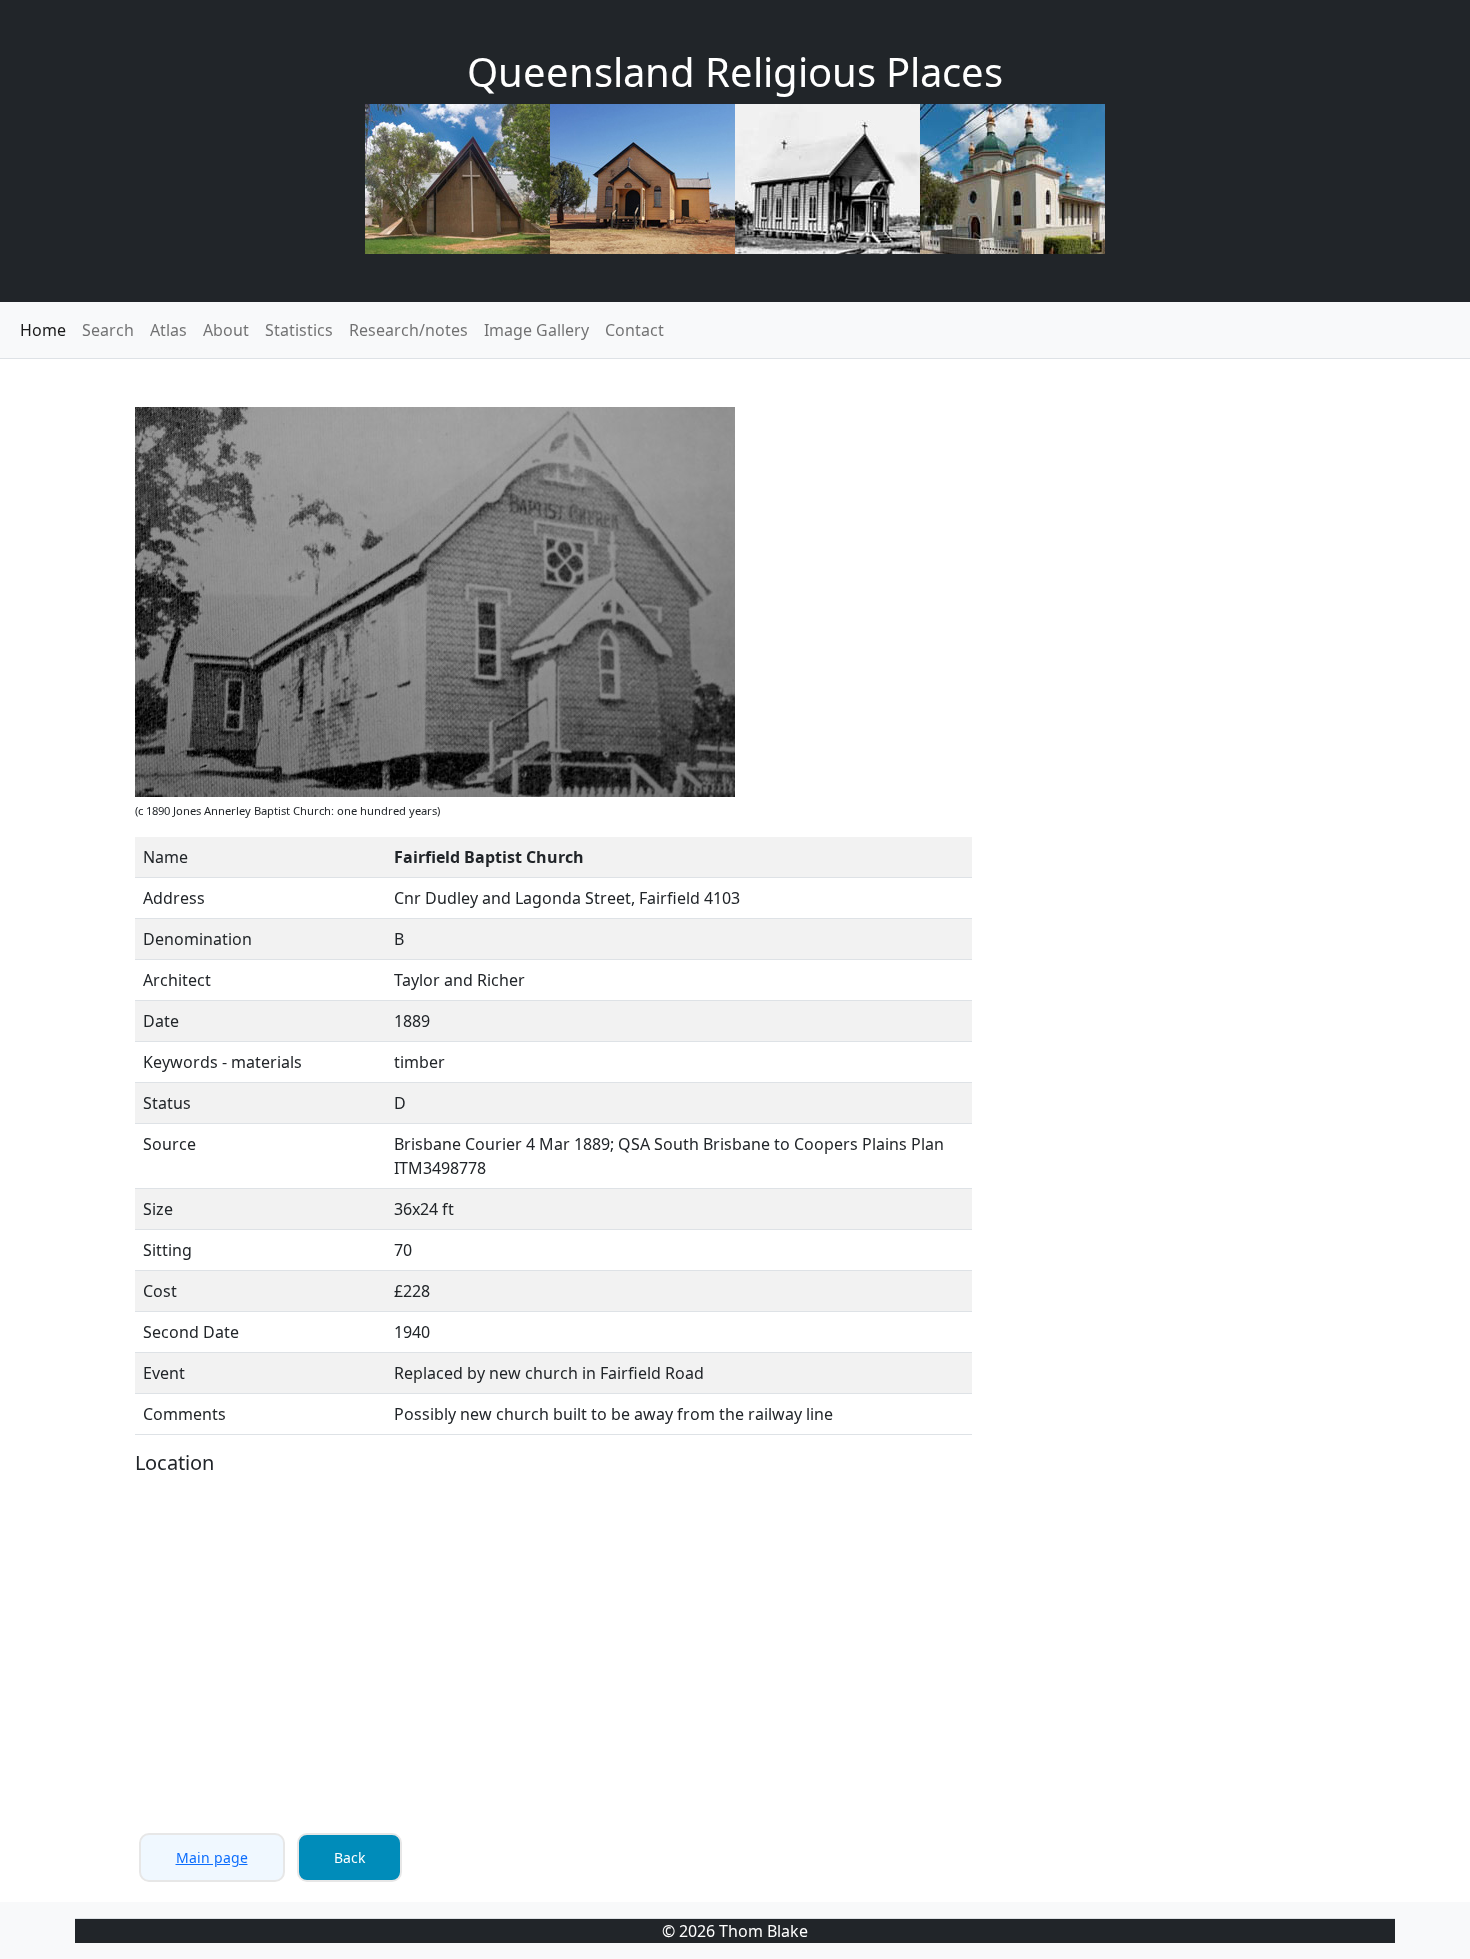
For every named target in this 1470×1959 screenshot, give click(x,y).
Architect (177, 980)
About (226, 330)
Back (349, 1857)
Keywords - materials (222, 1062)
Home (43, 330)
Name (165, 857)
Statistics (299, 330)
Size (158, 1209)
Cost (160, 1291)
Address (174, 898)
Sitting (167, 1250)
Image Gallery (536, 330)
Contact (634, 330)
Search (108, 330)
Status (167, 1103)
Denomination (197, 939)
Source (169, 1144)
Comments (184, 1414)
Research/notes (408, 330)
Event (164, 1373)
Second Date (191, 1332)
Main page (212, 1857)
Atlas (168, 330)
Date (161, 1021)
